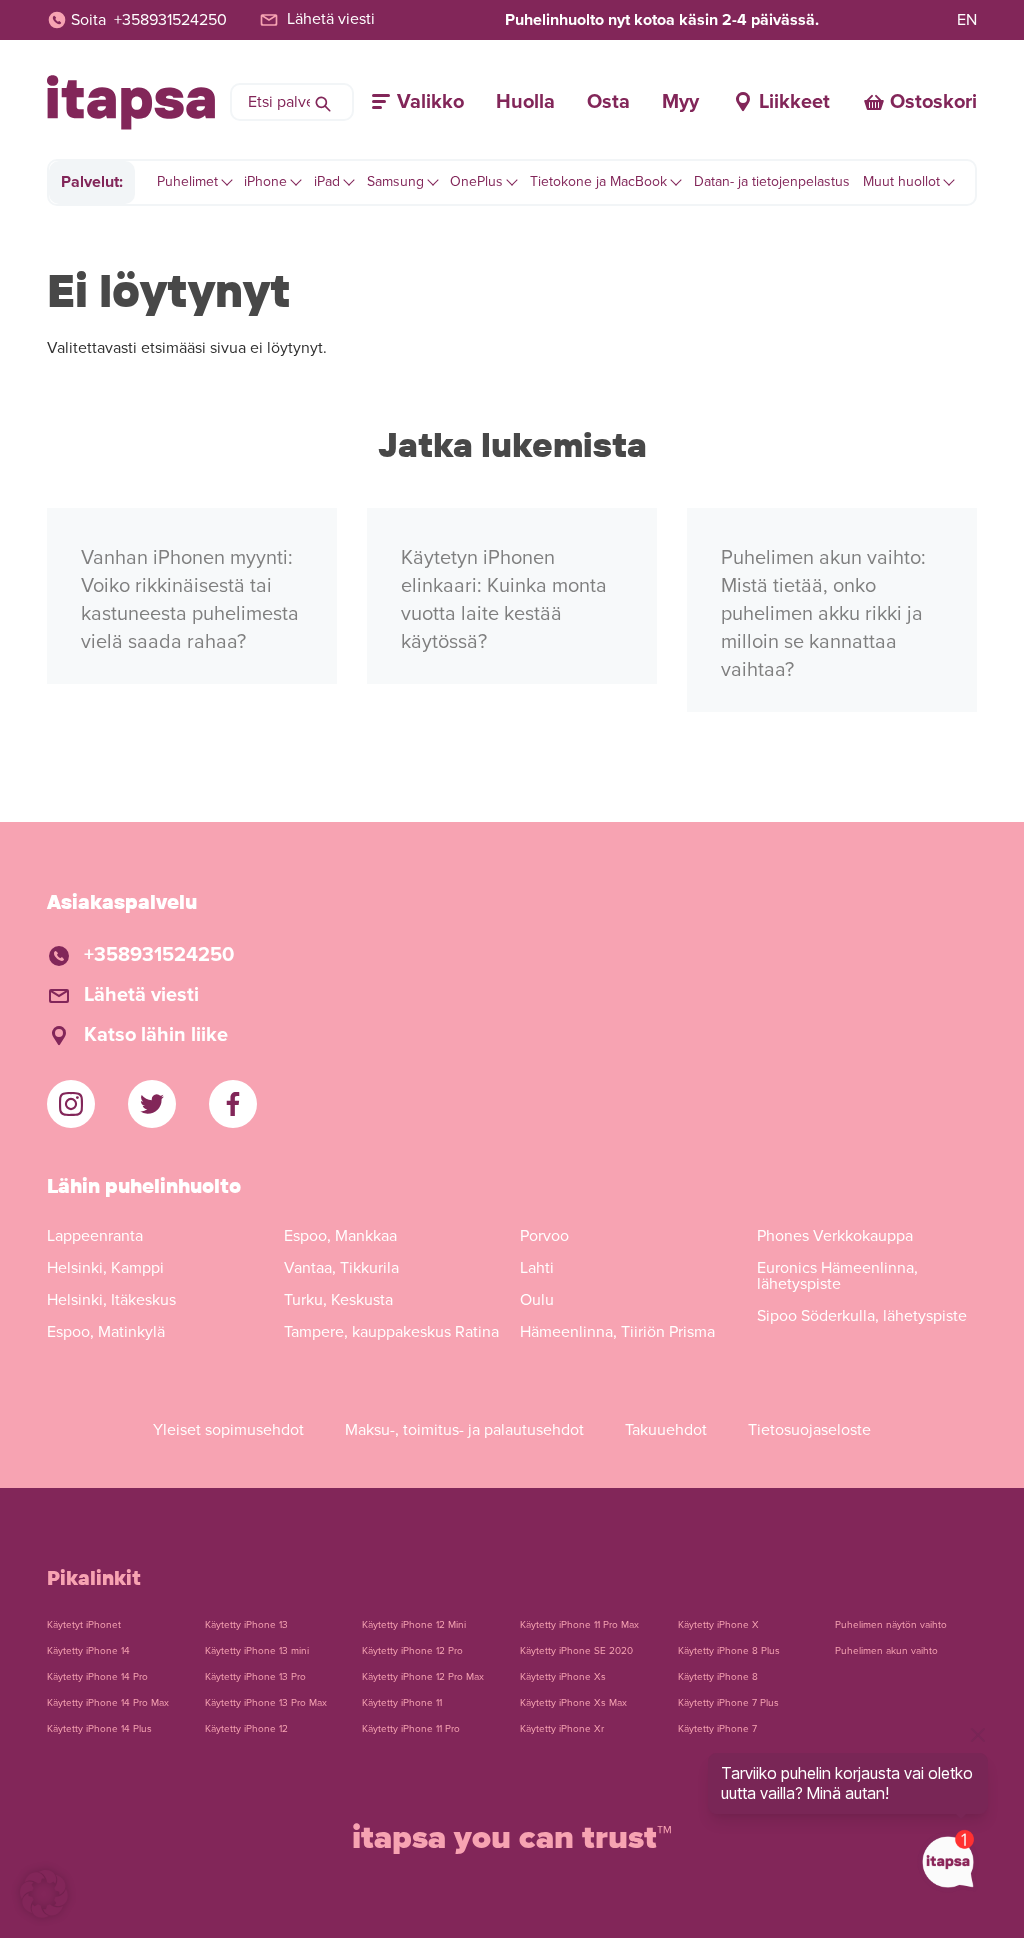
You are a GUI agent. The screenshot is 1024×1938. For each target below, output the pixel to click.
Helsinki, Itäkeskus (111, 1300)
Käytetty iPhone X (718, 1625)
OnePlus (476, 181)
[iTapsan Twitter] (152, 1104)
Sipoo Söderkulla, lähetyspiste (862, 1316)
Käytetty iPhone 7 (717, 1729)
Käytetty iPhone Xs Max (573, 1703)
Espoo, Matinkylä (106, 1332)
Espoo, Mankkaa (340, 1236)
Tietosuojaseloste (809, 1430)
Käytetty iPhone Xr (562, 1729)
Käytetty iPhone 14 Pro (97, 1677)
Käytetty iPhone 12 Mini (414, 1625)
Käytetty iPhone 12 (246, 1729)
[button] (44, 1894)
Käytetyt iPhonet (84, 1625)
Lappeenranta (95, 1236)
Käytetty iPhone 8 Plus (729, 1651)
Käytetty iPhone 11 (402, 1703)
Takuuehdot (666, 1430)
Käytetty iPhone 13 (246, 1625)
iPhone (265, 181)
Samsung (395, 181)
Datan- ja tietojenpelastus (772, 181)
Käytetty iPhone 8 (718, 1677)
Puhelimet (187, 181)
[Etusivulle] (131, 102)
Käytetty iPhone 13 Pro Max (266, 1703)
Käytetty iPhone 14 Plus (99, 1729)
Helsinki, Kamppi (105, 1268)
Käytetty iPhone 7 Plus (728, 1703)
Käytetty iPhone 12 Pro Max (423, 1677)
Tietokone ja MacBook (598, 181)
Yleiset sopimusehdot (228, 1430)
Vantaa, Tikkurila (341, 1268)
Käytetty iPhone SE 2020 (576, 1651)
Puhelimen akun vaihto (886, 1651)
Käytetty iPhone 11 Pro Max (579, 1625)
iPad (327, 181)
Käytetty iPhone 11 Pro (411, 1729)
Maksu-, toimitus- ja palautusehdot (464, 1430)
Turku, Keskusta (338, 1300)
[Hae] (323, 102)
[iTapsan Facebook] (233, 1104)
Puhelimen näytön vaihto (891, 1625)
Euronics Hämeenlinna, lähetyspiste (837, 1276)
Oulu (537, 1300)
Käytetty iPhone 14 (88, 1651)
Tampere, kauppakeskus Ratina (391, 1332)
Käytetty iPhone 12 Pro (412, 1651)
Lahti (537, 1268)
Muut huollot (901, 181)
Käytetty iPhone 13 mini (257, 1651)
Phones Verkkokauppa (835, 1236)
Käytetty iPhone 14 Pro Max (108, 1703)
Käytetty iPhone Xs (563, 1677)
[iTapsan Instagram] (71, 1104)
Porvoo (544, 1236)
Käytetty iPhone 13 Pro (255, 1677)
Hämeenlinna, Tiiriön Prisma (617, 1332)
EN (967, 20)
